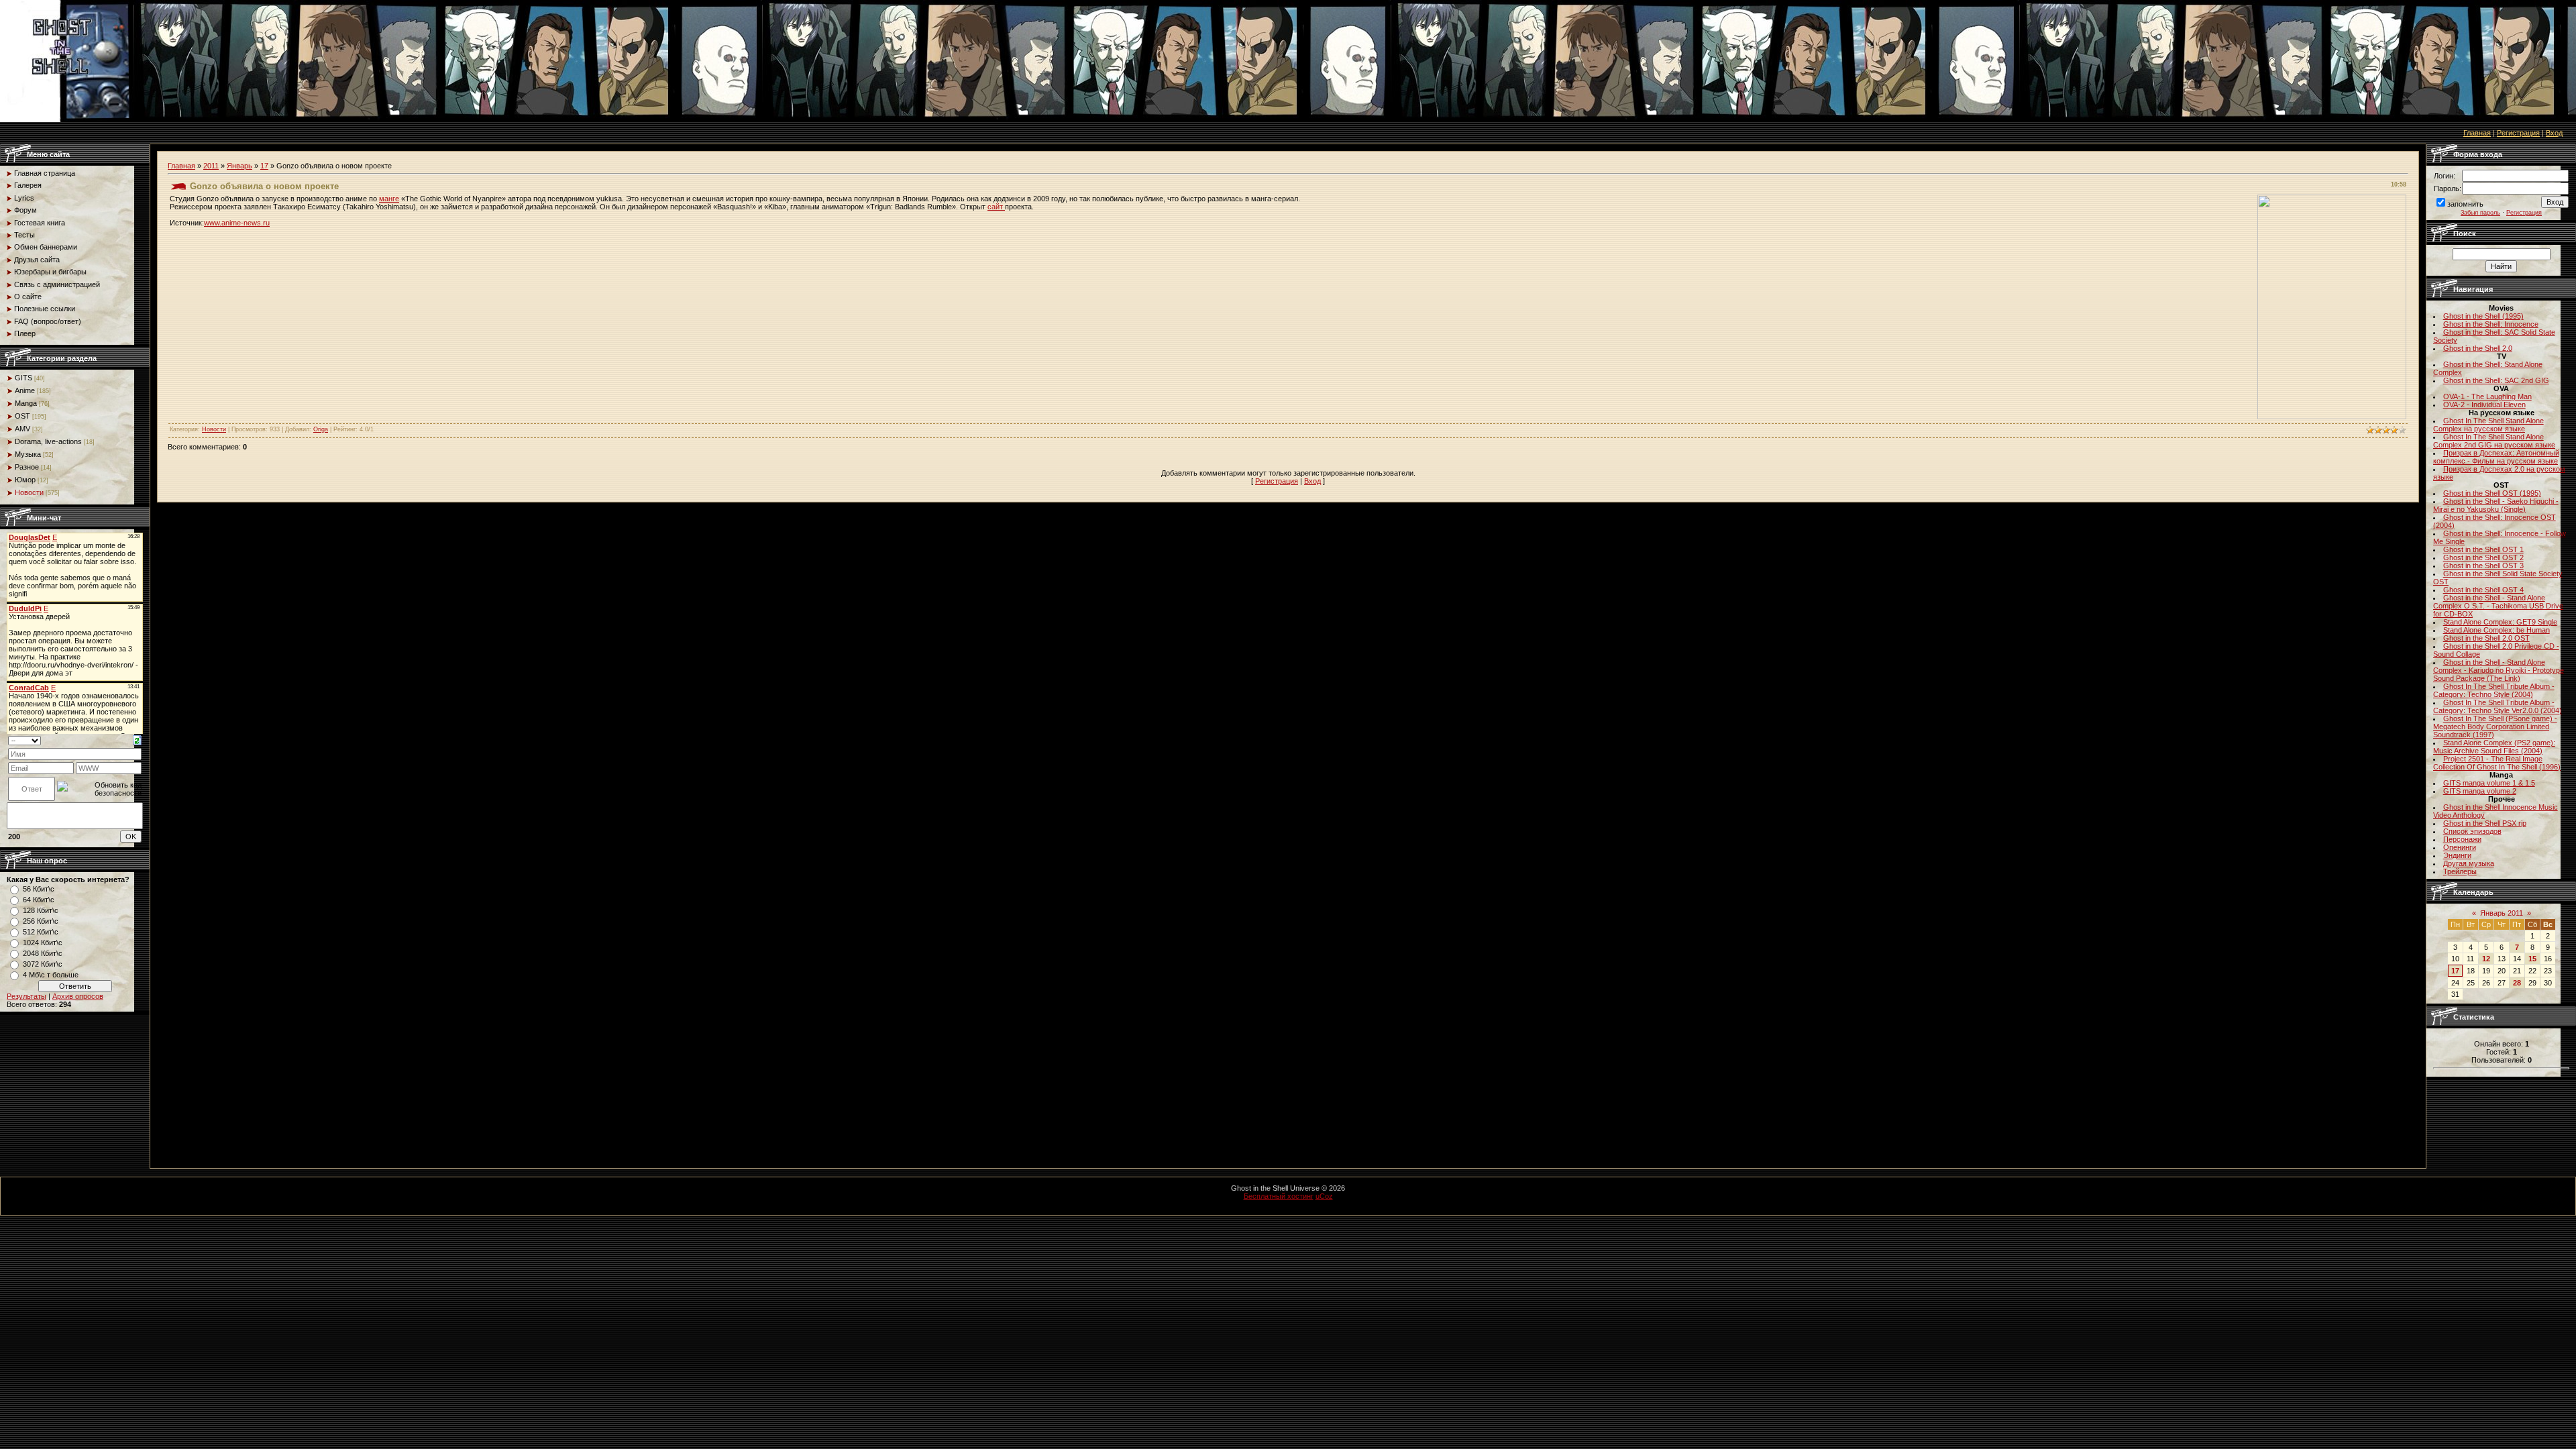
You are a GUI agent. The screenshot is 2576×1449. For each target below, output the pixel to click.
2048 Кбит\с (43, 953)
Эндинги (2457, 855)
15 (2532, 959)
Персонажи (2462, 839)
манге (389, 199)
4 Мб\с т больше (51, 975)
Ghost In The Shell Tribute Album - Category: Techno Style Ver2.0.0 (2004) (2498, 706)
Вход (2554, 133)
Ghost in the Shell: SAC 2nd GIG (2496, 380)
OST (22, 416)
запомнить (2465, 204)
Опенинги (2460, 847)
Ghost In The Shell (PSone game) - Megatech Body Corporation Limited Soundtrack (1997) (2495, 727)
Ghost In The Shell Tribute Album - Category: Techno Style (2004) (2494, 690)
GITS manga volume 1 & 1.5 (2489, 783)
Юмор (25, 480)
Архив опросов (78, 996)
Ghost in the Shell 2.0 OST (2486, 638)
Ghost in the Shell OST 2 (2483, 557)
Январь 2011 (2502, 913)
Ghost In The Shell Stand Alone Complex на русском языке (2488, 425)
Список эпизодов (2472, 831)
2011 (211, 166)
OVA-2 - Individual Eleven (2484, 405)
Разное (27, 467)
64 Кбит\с (39, 900)
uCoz (1324, 1196)
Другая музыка (2469, 863)
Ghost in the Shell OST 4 (2483, 590)
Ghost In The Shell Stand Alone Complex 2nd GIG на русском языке (2494, 441)
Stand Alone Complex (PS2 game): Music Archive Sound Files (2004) (2494, 747)
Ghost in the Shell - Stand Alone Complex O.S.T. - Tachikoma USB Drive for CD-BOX (2498, 606)
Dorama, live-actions (48, 441)
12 (2486, 959)
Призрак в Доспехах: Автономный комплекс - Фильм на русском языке (2496, 457)
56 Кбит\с (39, 889)
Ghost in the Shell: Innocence (2491, 324)
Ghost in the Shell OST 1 (2483, 549)
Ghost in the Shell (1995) (2483, 316)
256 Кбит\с (41, 921)
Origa (321, 429)
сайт (996, 207)
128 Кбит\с (41, 910)
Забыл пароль (2480, 213)
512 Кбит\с (41, 932)
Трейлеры (2460, 871)
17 (264, 166)
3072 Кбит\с (43, 964)
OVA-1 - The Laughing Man (2487, 396)
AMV (22, 429)
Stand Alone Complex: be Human (2497, 630)
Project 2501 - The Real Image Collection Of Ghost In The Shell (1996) (2497, 763)
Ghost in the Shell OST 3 (2483, 566)
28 (2517, 983)
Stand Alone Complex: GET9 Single (2500, 622)
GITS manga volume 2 (2480, 791)
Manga (26, 403)
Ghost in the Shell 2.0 (2478, 348)
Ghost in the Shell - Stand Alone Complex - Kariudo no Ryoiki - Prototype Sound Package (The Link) (2499, 670)
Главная (2477, 133)
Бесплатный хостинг (1279, 1196)
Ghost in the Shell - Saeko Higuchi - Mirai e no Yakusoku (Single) (2496, 505)
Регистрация (2518, 133)
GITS (23, 378)
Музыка (28, 454)
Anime (25, 390)
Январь (239, 166)
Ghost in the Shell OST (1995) (2492, 493)
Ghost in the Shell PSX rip (2485, 823)
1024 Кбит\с (43, 943)
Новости (29, 492)
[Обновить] (137, 740)
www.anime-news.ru (237, 223)
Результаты (26, 996)
